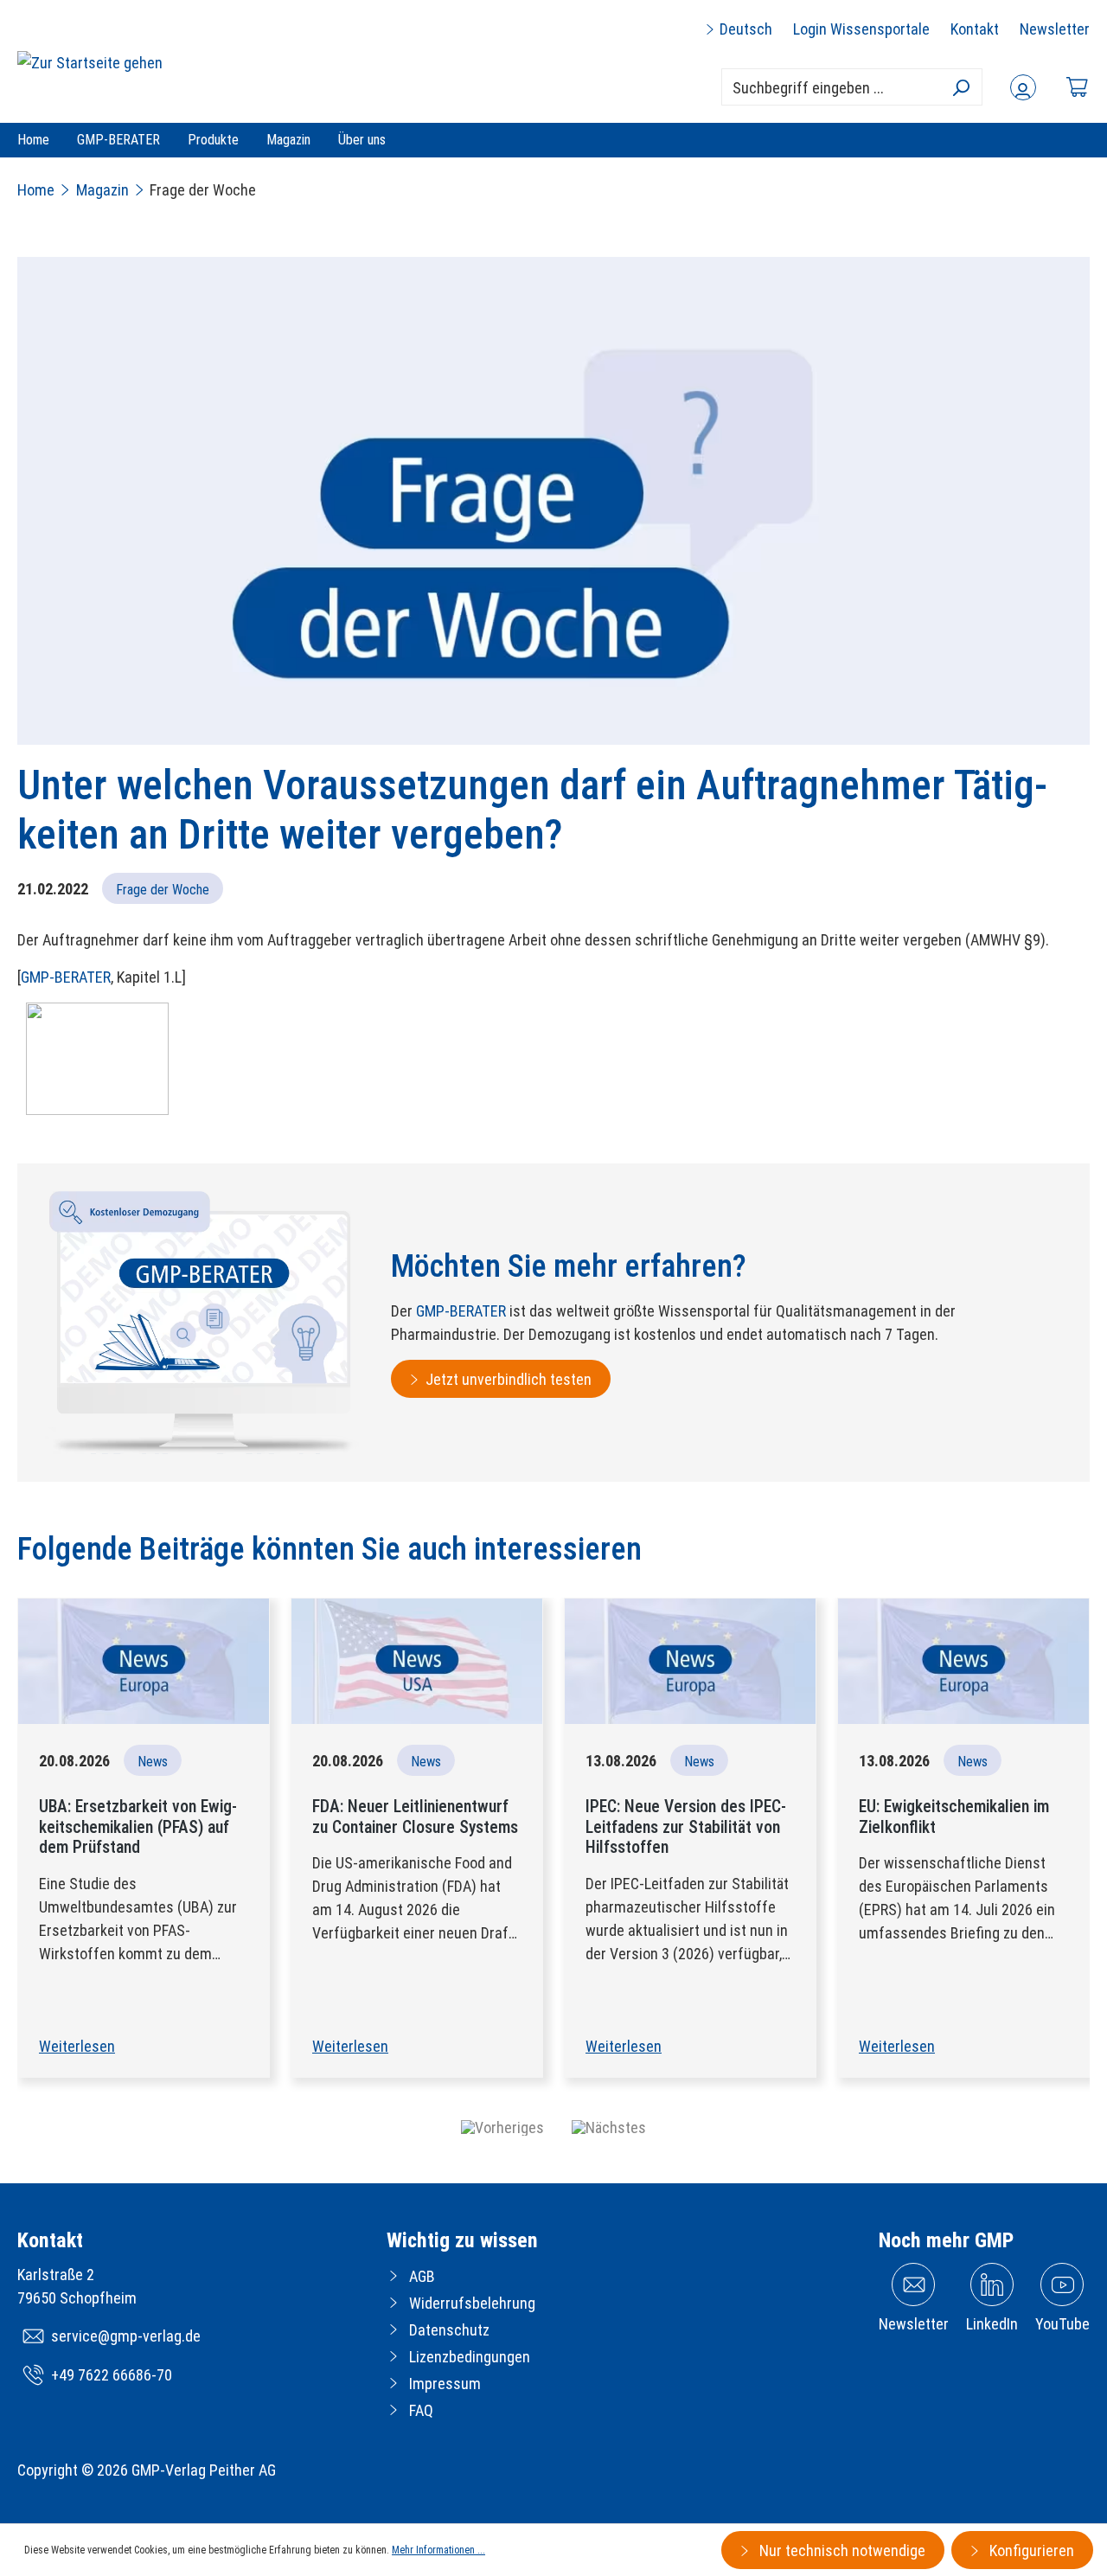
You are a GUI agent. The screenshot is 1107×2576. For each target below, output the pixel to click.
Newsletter (1055, 29)
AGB (422, 2276)
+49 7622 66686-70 (112, 2375)
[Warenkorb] (1077, 87)
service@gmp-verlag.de (126, 2336)
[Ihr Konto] (1023, 87)
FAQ (421, 2410)
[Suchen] (960, 87)
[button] (502, 2127)
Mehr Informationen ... (438, 2550)
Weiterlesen (77, 2046)
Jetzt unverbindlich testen (509, 1379)
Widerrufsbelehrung (472, 2303)
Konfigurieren (1030, 2550)
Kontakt (975, 29)
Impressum (445, 2384)
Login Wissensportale (861, 29)
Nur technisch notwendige (841, 2550)
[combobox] (852, 87)
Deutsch (744, 29)
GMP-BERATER (66, 977)
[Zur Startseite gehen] (90, 62)
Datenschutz (449, 2330)
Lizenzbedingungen (470, 2357)
